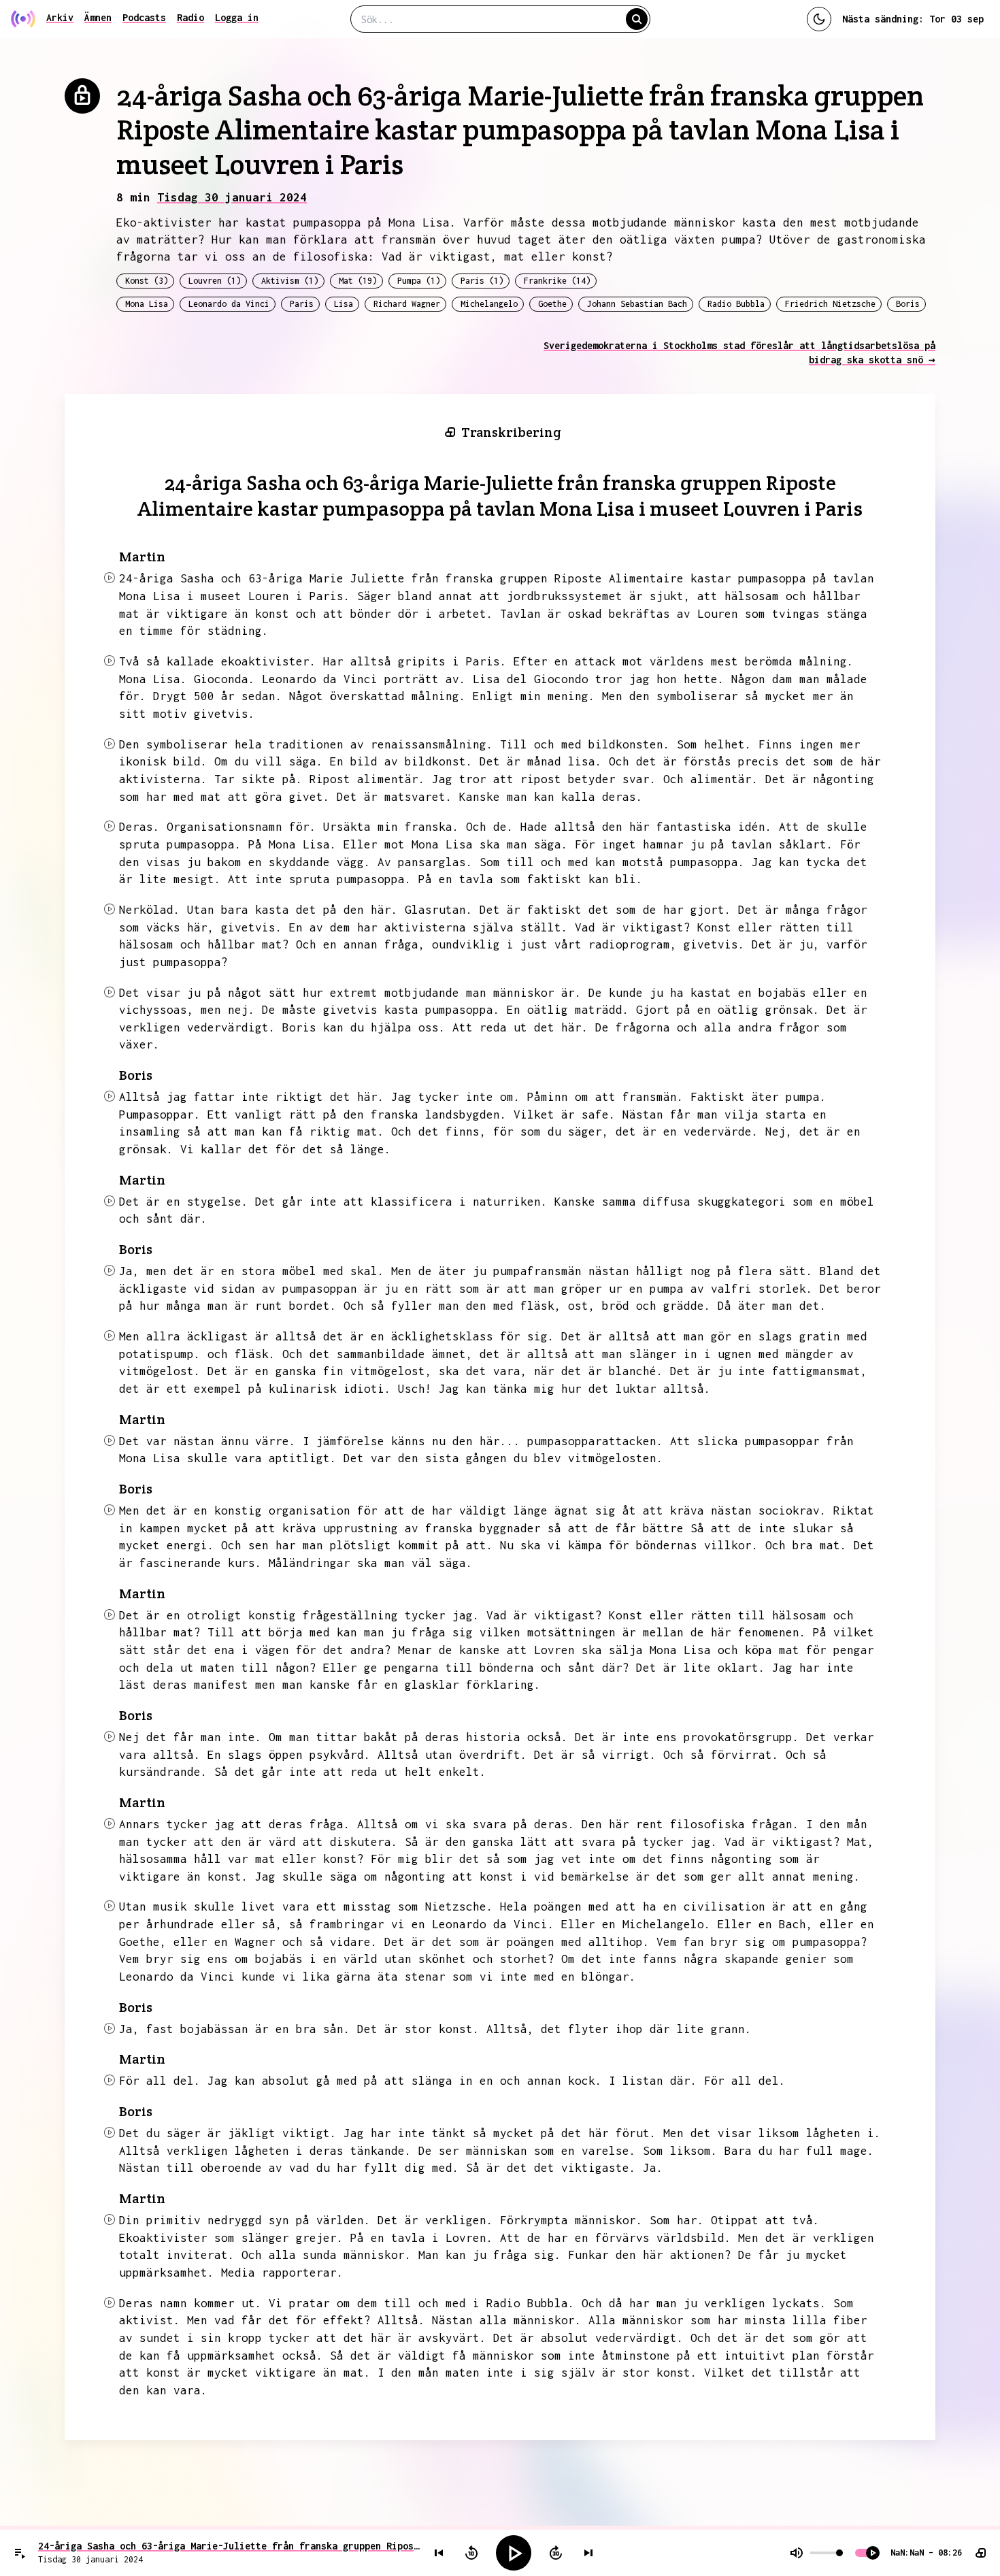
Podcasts (144, 17)
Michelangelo (489, 304)
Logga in (237, 17)
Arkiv (60, 17)
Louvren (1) (215, 281)
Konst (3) (147, 281)
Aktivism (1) (290, 281)
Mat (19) (358, 281)
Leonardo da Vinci (229, 304)
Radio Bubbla (736, 304)
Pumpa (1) (419, 281)
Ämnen (98, 17)
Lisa (344, 304)
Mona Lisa (147, 304)
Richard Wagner (407, 304)
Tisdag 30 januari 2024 (232, 197)
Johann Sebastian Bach (637, 304)
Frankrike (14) (557, 281)
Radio (190, 17)
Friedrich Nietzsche (830, 304)
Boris (908, 304)
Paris (302, 304)
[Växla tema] (819, 19)
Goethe (552, 304)
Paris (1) (482, 281)
